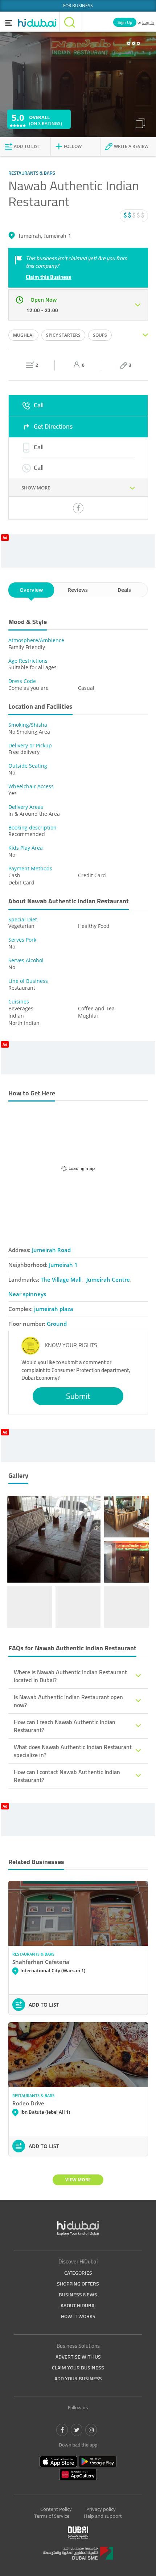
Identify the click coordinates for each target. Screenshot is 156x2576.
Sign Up (125, 22)
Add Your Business (78, 2378)
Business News (78, 2295)
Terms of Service (52, 2516)
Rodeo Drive (28, 2103)
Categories (78, 2273)
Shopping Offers (78, 2284)
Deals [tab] (124, 590)
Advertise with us (78, 2357)
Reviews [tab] (78, 590)
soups (100, 335)
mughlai (23, 335)
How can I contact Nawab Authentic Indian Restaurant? (67, 1776)
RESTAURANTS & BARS (33, 1954)
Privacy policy (101, 2509)
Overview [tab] (31, 590)
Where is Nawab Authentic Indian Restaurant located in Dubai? (70, 1676)
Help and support (103, 2516)
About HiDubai (78, 2305)
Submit (78, 1396)
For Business (78, 6)
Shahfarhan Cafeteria (41, 1962)
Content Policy (56, 2509)
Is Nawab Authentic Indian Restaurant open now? (68, 1701)
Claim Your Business (78, 2368)
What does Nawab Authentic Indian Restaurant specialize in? (73, 1751)
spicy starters (63, 335)
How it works (78, 2316)
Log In (148, 22)
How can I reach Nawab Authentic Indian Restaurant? (65, 1726)
